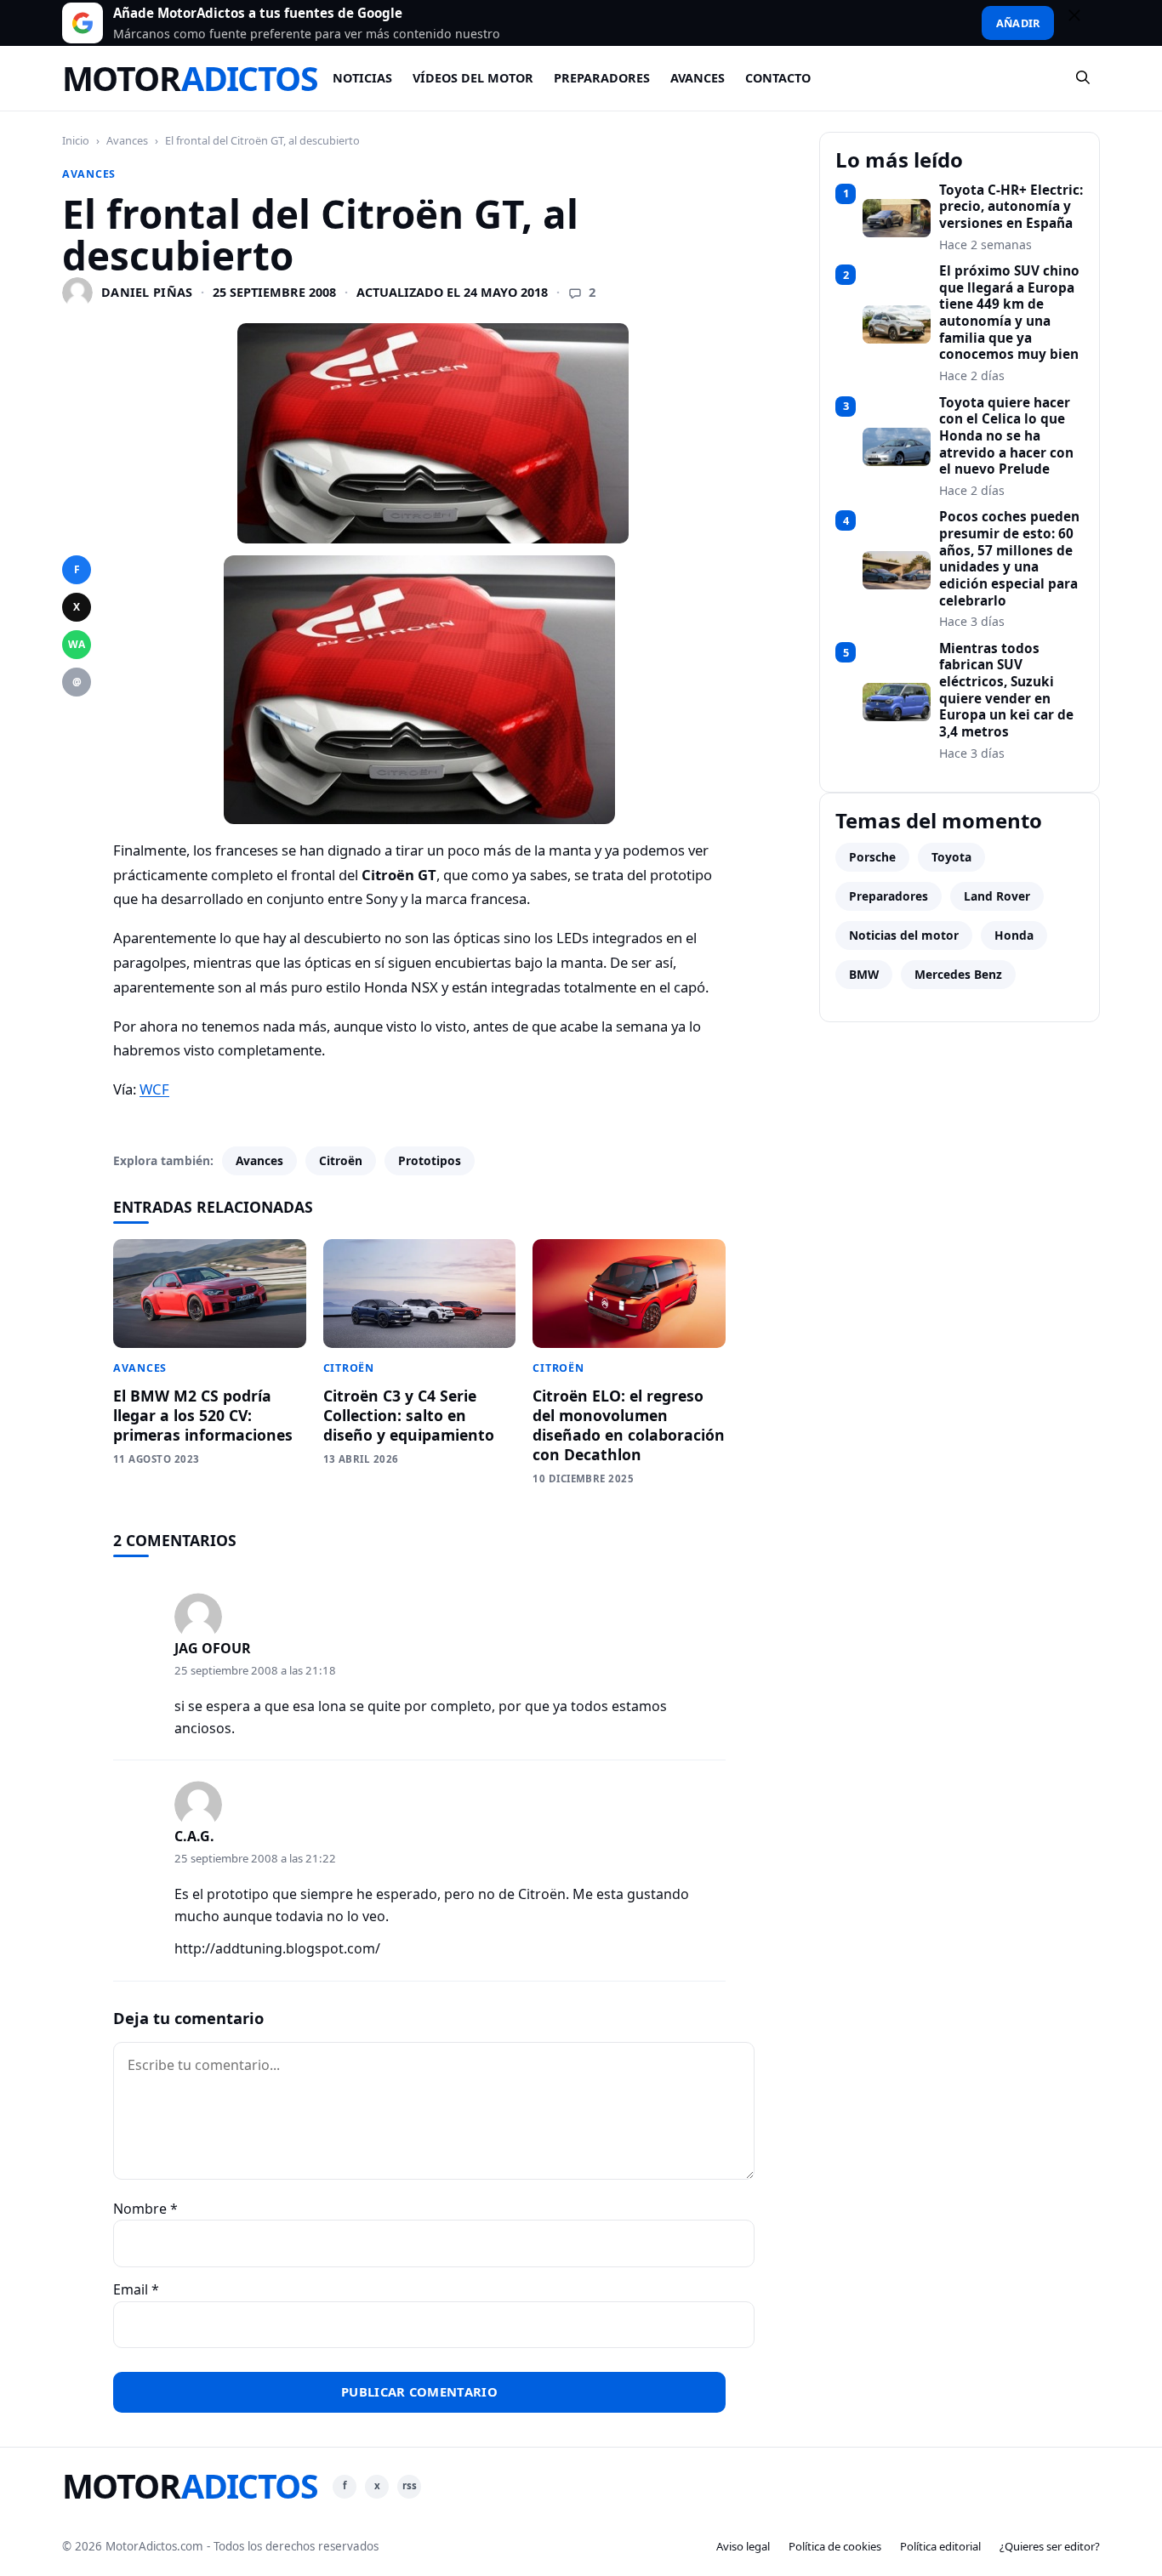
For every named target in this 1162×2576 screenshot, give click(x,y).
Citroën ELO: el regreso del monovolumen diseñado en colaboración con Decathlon (629, 1425)
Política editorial (940, 2546)
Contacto (778, 78)
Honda (1014, 935)
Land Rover (997, 896)
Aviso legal (743, 2546)
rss (410, 2485)
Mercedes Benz (958, 974)
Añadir (1018, 23)
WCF (154, 1089)
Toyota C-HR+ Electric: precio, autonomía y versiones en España (1011, 207)
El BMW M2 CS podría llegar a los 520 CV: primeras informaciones (203, 1415)
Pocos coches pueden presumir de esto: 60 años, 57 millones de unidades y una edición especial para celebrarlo (1009, 559)
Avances (698, 78)
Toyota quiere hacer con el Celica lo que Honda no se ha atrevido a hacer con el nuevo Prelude (1006, 436)
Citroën (341, 1160)
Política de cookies (835, 2546)
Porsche (872, 857)
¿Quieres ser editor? (1050, 2546)
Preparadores (602, 78)
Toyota (951, 857)
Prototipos (430, 1160)
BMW (864, 974)
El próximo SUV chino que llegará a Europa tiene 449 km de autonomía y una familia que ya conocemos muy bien (1009, 313)
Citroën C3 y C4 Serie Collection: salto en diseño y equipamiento (409, 1415)
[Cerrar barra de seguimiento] (1082, 23)
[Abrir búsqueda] (1084, 78)
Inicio (76, 140)
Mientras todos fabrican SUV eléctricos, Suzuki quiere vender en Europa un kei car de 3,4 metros (1006, 691)
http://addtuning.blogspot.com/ (277, 1948)
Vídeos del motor (473, 78)
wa (77, 644)
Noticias (362, 78)
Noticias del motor (904, 935)
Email (136, 2289)
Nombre (145, 2209)
